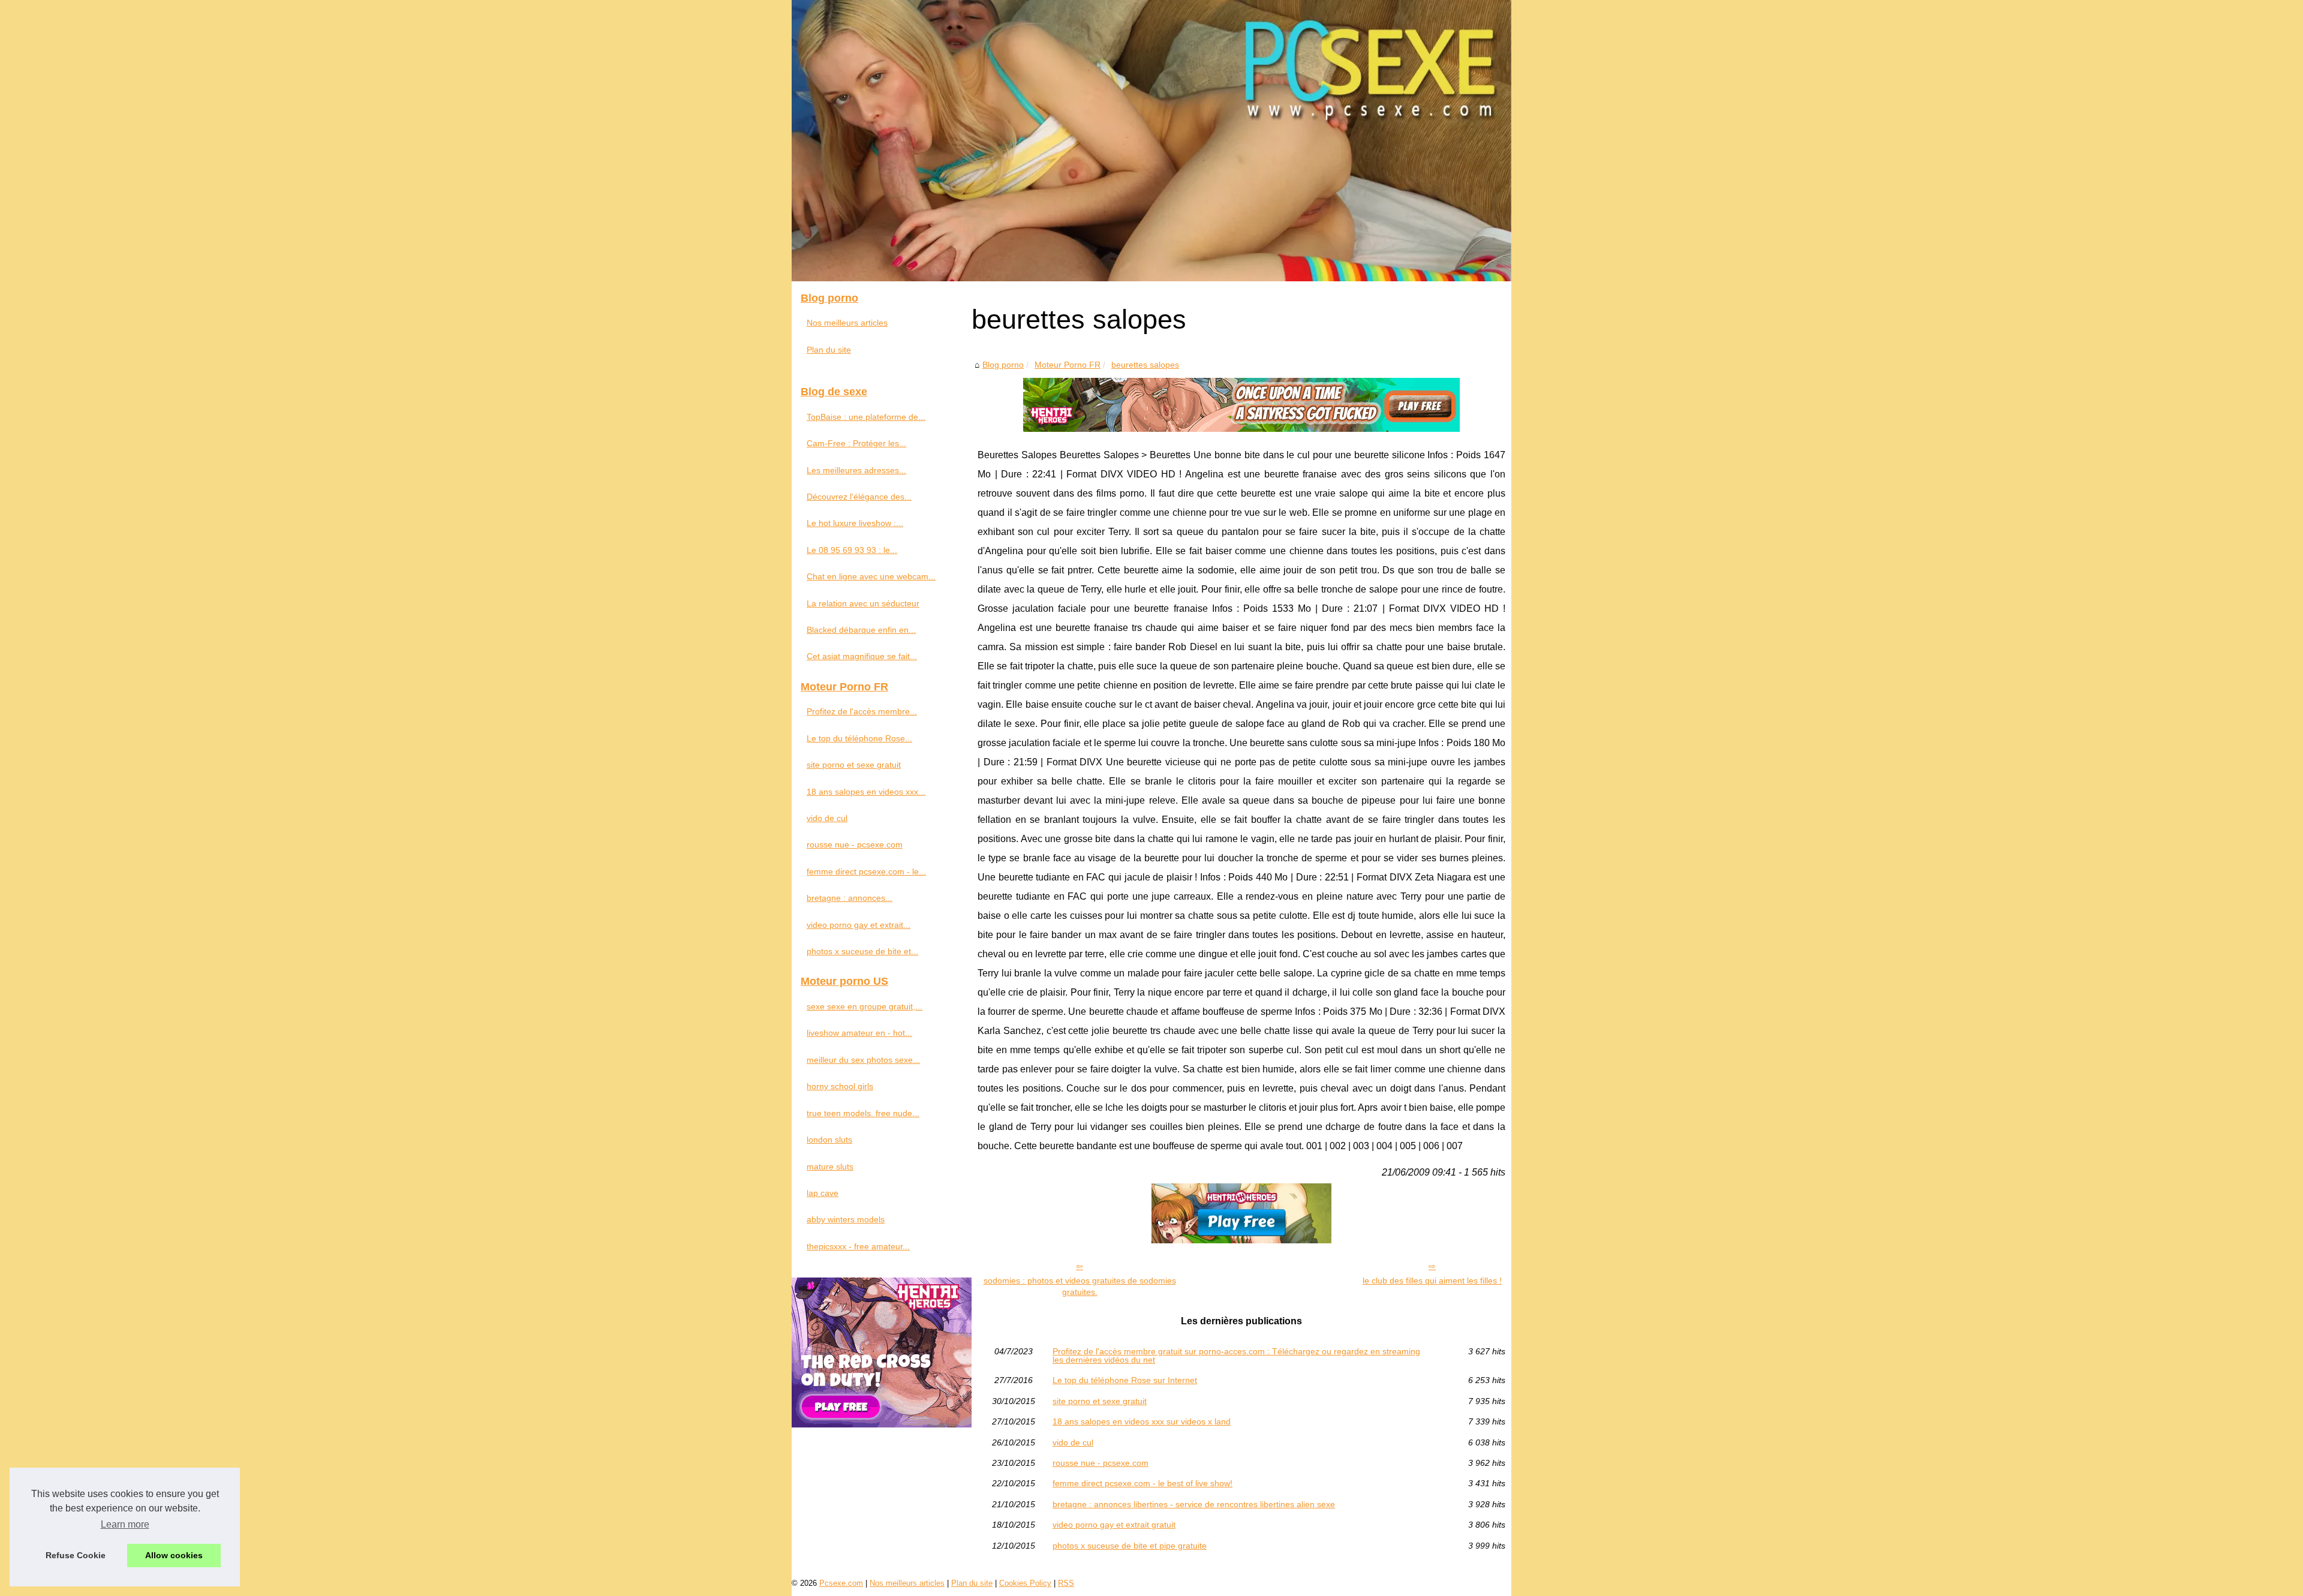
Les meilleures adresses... (856, 470)
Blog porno (1003, 365)
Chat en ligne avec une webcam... (871, 576)
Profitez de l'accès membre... (862, 711)
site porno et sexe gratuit (1100, 1401)
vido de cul (1073, 1442)
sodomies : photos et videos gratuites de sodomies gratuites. (1080, 1286)
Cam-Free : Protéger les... (856, 443)
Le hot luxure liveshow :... (855, 523)
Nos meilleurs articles (847, 323)
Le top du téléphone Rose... (859, 738)
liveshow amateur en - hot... (859, 1033)
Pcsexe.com (841, 1583)
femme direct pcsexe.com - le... (866, 871)
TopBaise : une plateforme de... (866, 417)
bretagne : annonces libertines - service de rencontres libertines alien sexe (1194, 1504)
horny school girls (840, 1086)
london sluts (829, 1140)
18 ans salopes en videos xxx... (866, 792)
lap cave (823, 1193)
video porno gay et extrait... (859, 925)
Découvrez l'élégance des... (859, 497)
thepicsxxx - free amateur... (858, 1246)
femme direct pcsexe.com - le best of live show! (1143, 1483)
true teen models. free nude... (863, 1113)
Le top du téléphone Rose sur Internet (1125, 1380)
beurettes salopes (1145, 365)
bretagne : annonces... (850, 898)
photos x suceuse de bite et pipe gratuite (1130, 1546)
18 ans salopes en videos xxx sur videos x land (1142, 1421)
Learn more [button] (125, 1524)
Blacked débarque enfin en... (861, 630)
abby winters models (846, 1219)
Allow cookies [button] (174, 1555)
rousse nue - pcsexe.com (1101, 1463)
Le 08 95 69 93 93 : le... (852, 550)
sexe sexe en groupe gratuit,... (865, 1006)
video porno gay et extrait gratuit (1114, 1525)
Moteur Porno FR (1068, 365)
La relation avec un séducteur (863, 603)
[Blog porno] (1151, 141)
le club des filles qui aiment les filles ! (1432, 1281)
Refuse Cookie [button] (76, 1555)
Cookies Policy (1025, 1583)
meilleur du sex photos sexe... (863, 1060)
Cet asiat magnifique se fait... (862, 656)
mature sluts (830, 1167)
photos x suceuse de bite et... (862, 951)
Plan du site (829, 350)
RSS (1066, 1583)
